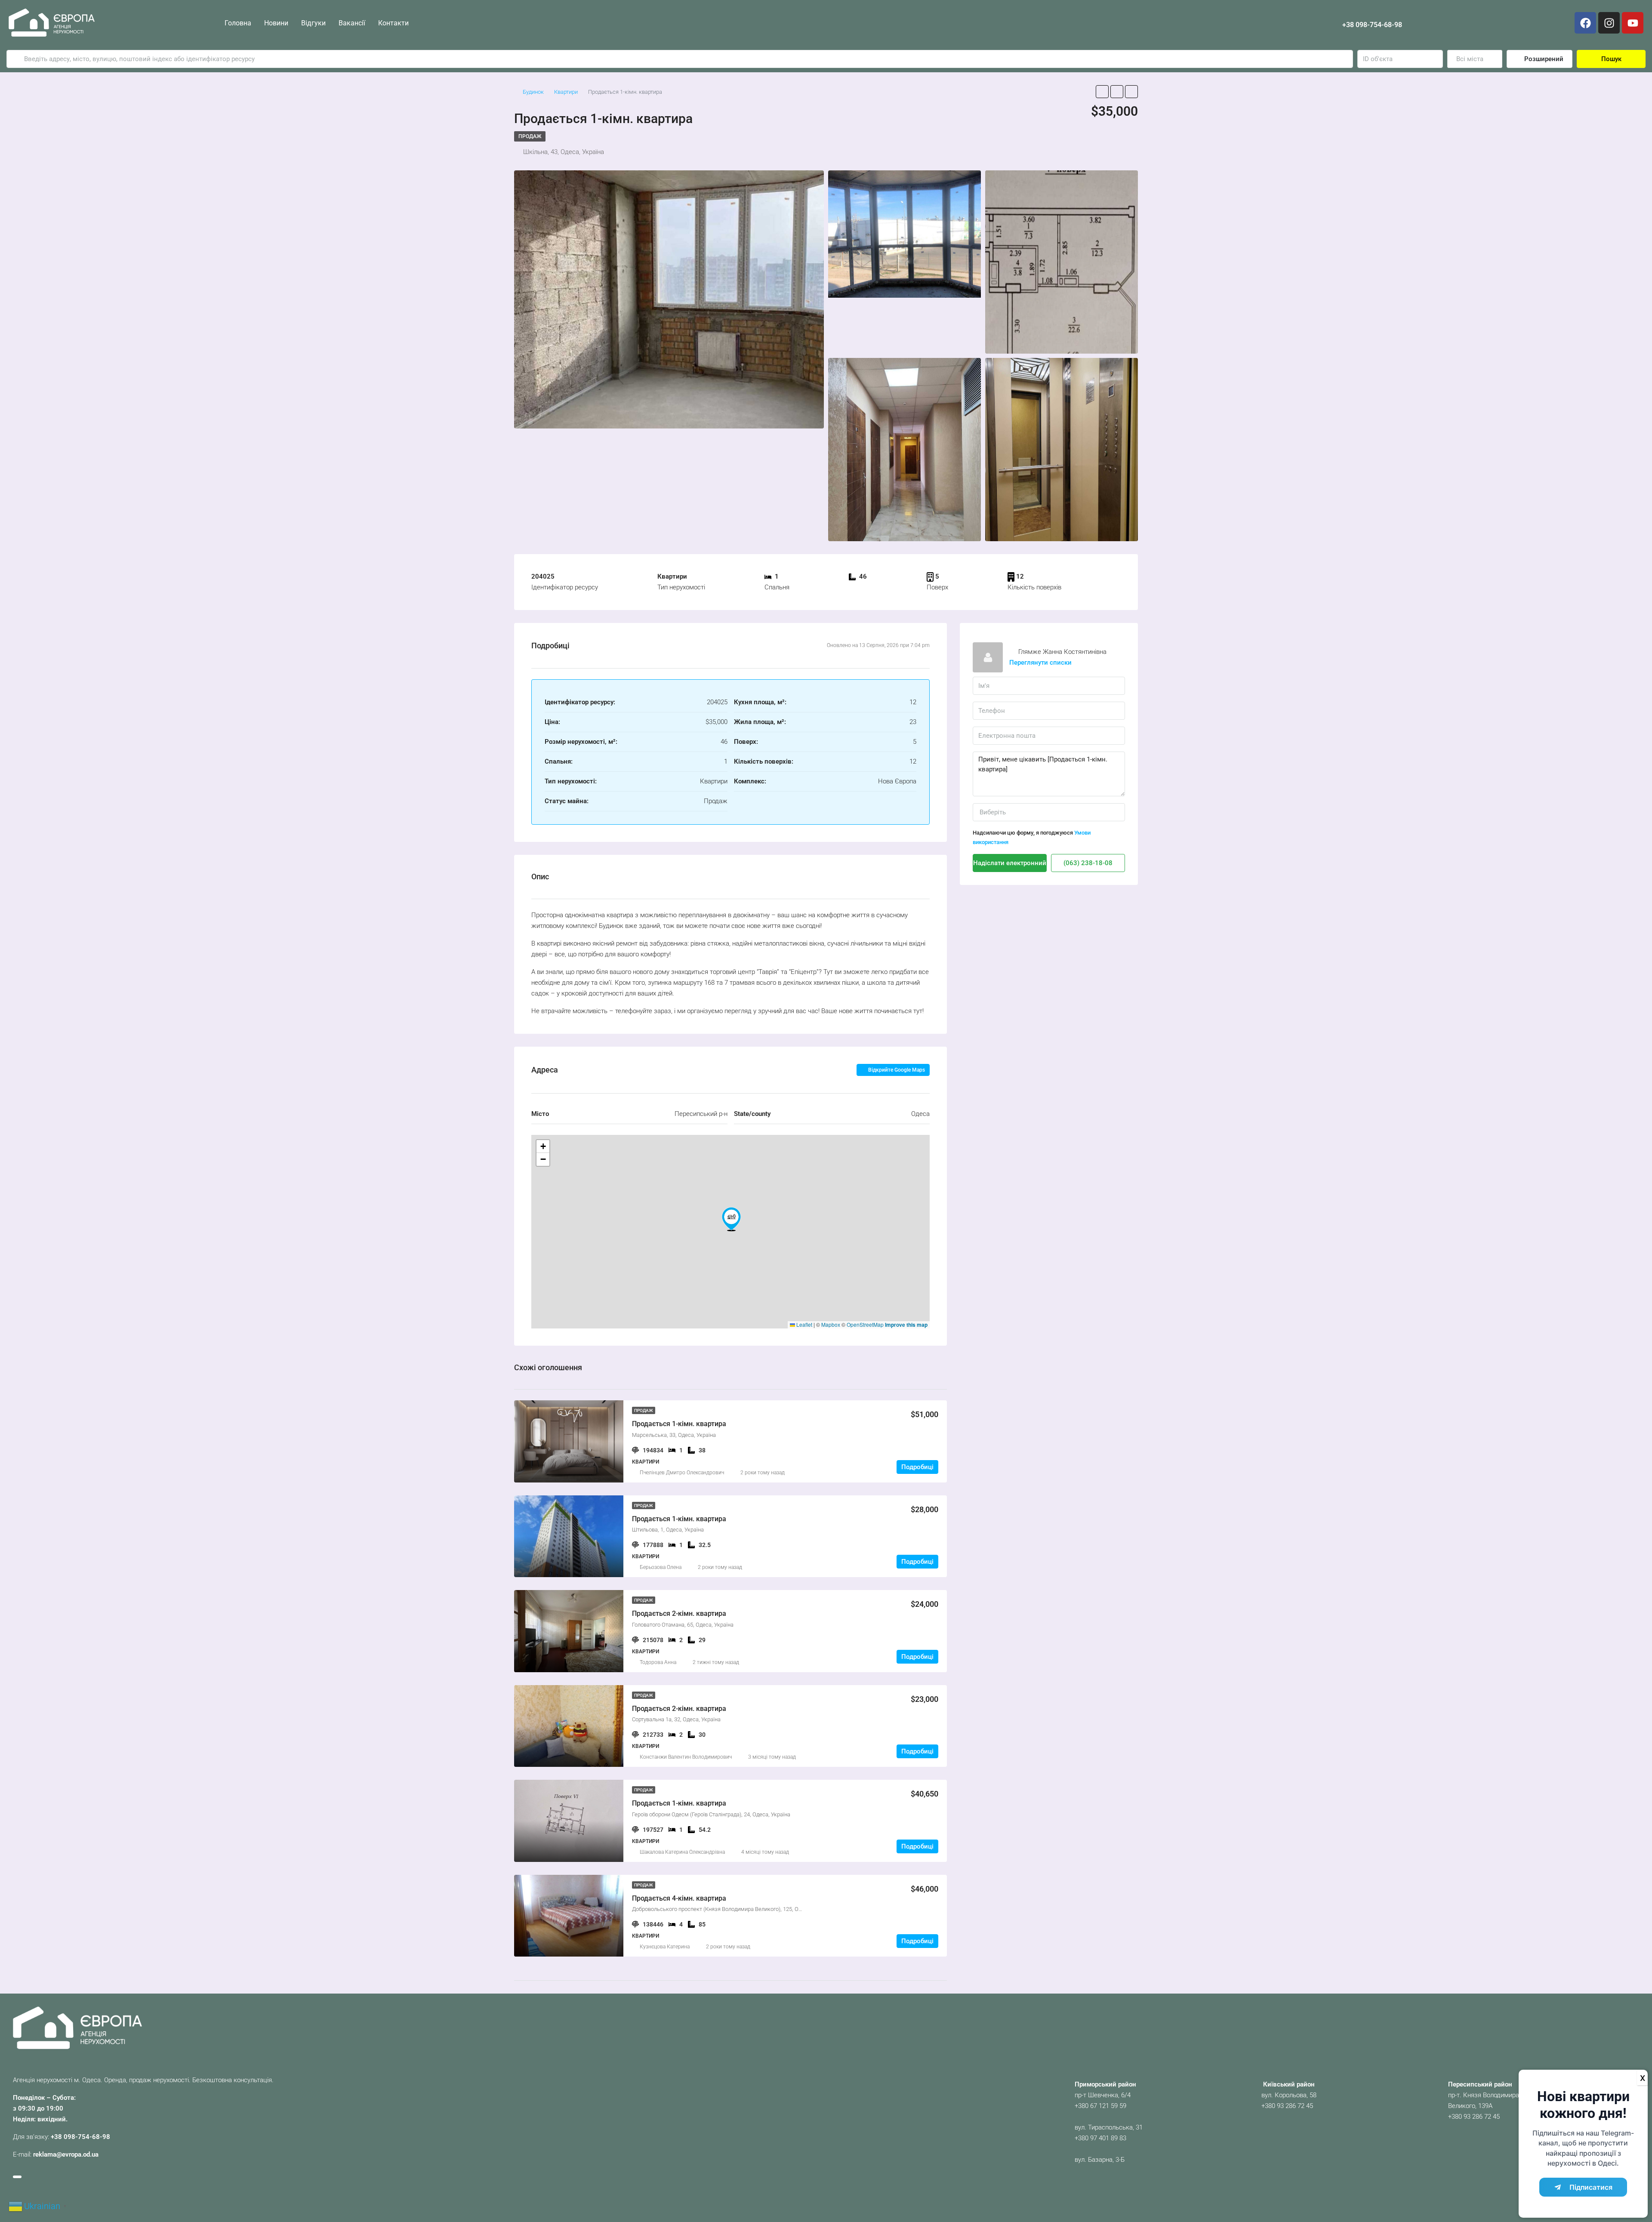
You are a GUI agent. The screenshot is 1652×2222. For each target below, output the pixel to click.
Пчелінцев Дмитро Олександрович (682, 1473)
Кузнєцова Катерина (665, 1947)
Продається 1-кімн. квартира (679, 1424)
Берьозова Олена (661, 1567)
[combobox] (1475, 59)
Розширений (1543, 59)
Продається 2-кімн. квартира (679, 1613)
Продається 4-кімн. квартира (679, 1898)
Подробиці (917, 1467)
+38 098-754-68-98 (1372, 25)
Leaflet (804, 1324)
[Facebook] (1585, 23)
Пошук (1611, 59)
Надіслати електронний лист (1010, 863)
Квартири (566, 92)
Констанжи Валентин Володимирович (686, 1757)
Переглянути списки (1040, 663)
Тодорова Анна (658, 1662)
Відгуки (313, 23)
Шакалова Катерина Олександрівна (682, 1852)
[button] (731, 1219)
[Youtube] (1633, 23)
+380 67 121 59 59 (1100, 2106)
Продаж (530, 136)
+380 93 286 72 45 (1287, 2106)
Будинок (533, 92)
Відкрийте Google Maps (896, 1070)
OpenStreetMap (865, 1324)
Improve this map (906, 1325)
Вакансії (352, 23)
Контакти (393, 23)
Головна (238, 23)
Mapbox (831, 1324)
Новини (276, 23)
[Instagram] (1609, 23)
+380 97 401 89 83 (1100, 2138)
